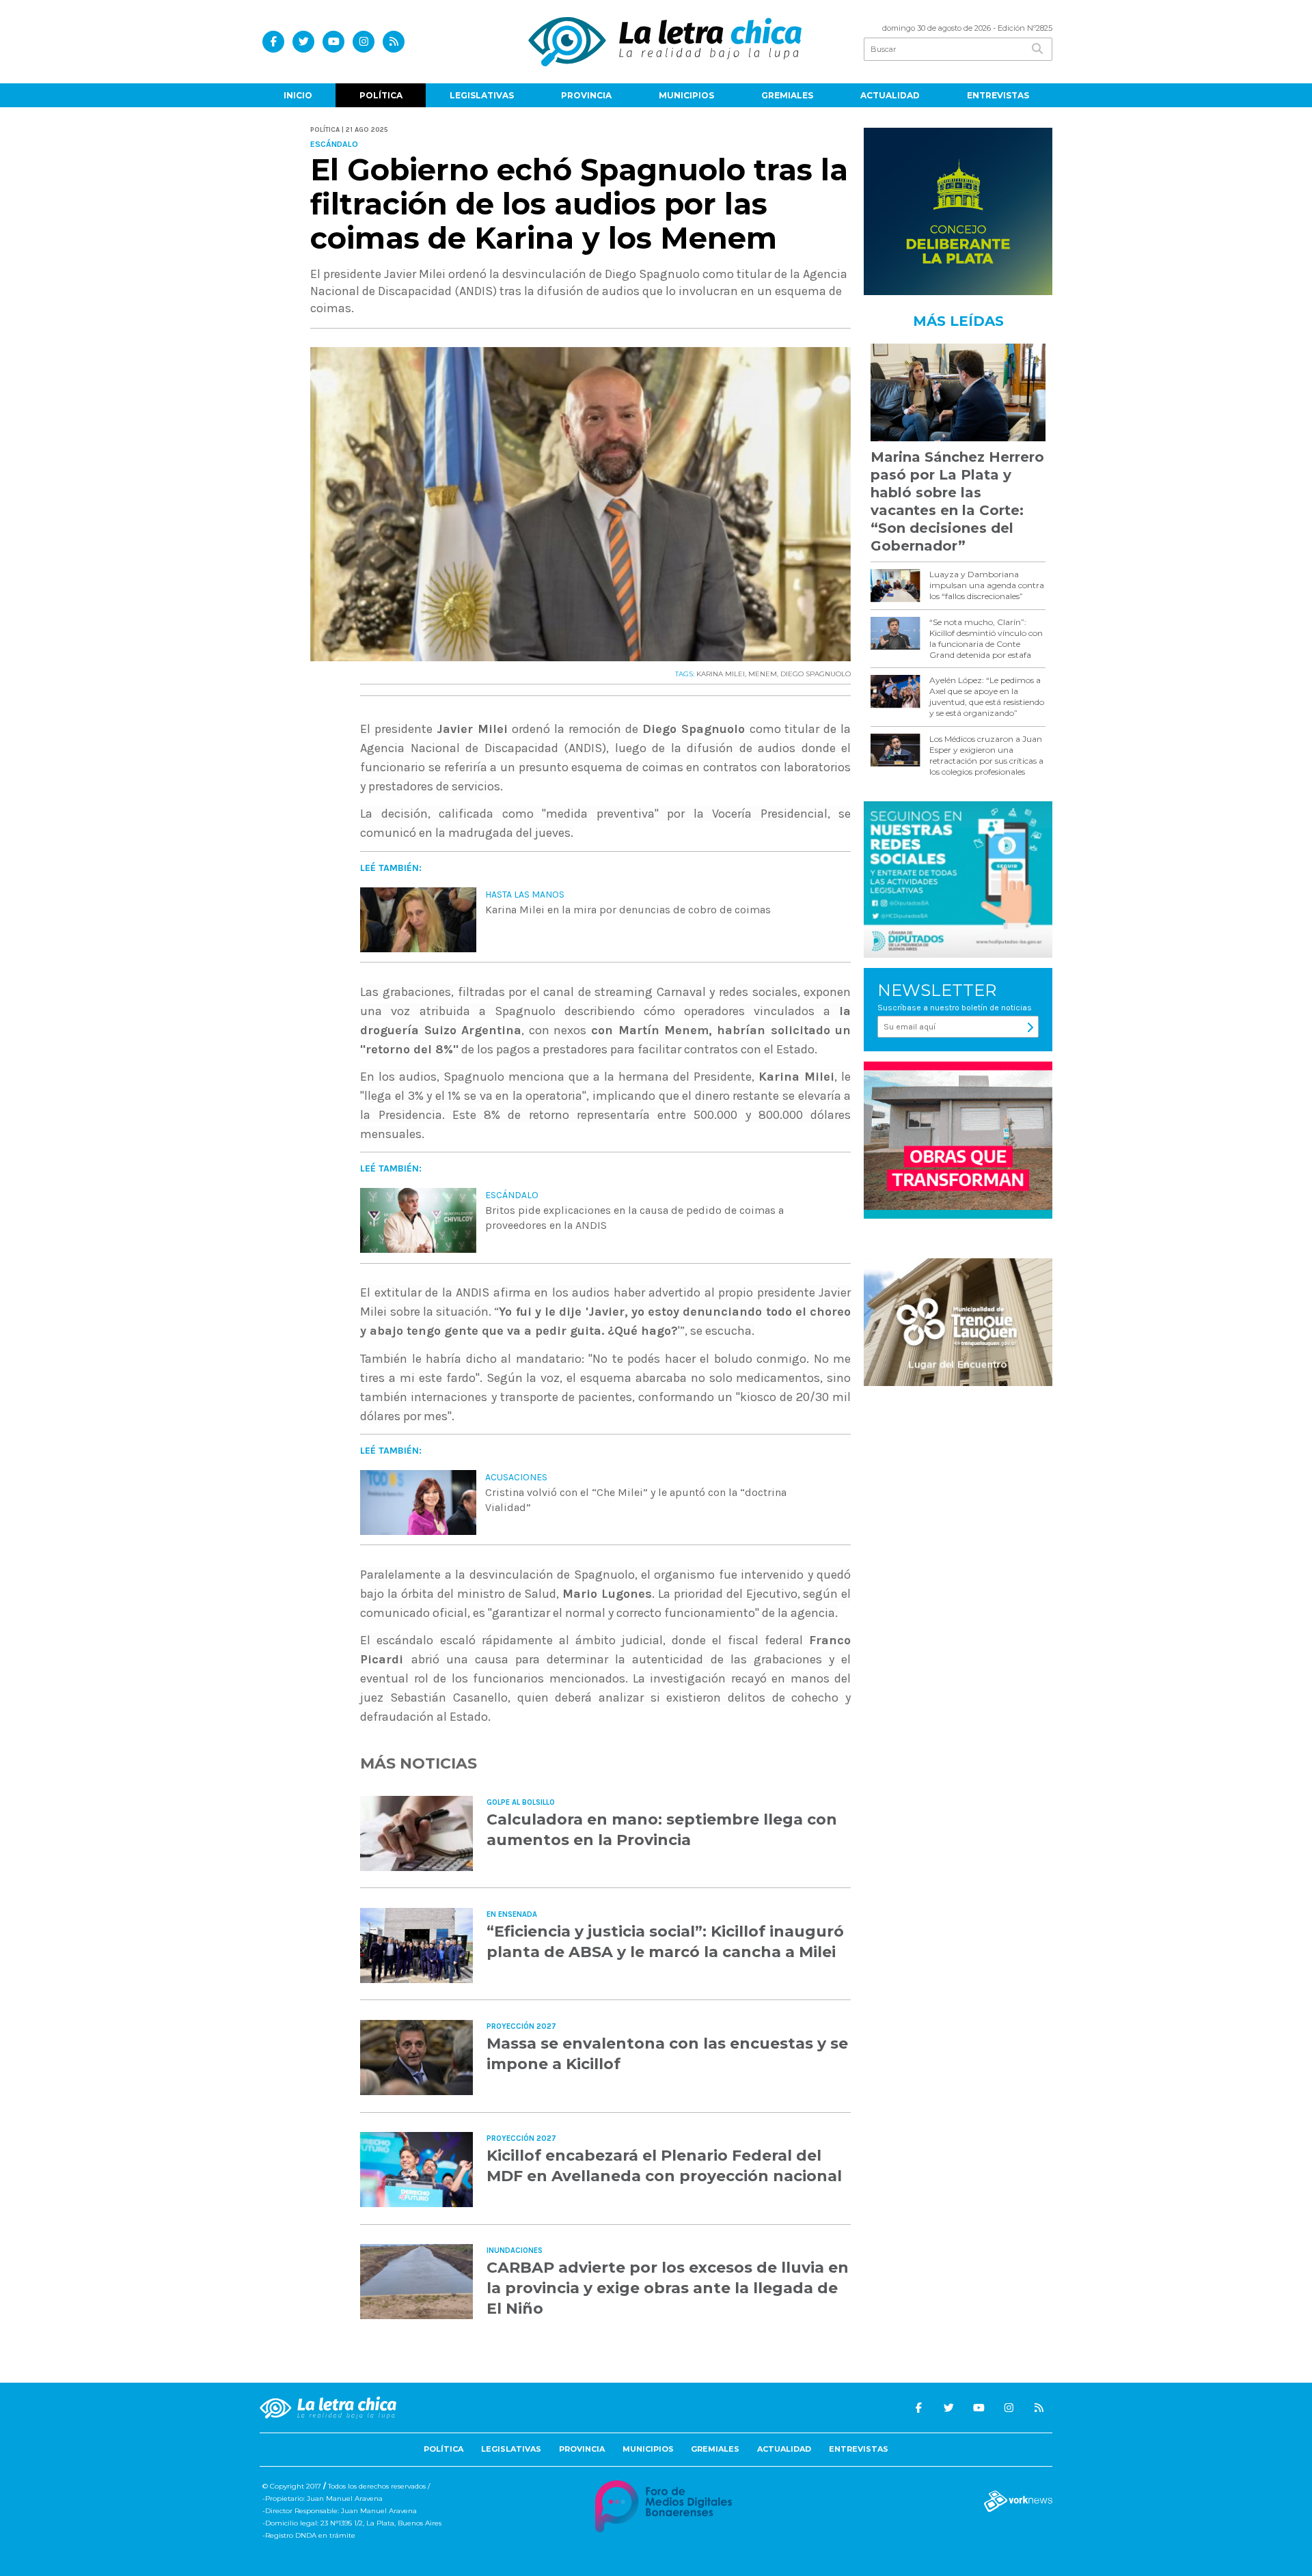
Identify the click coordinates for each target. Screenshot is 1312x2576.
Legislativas (482, 95)
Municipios (686, 95)
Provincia (586, 95)
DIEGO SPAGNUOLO (816, 674)
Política (381, 95)
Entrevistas (998, 95)
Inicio (298, 95)
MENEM (763, 674)
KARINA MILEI (721, 674)
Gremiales (787, 95)
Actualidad (890, 95)
